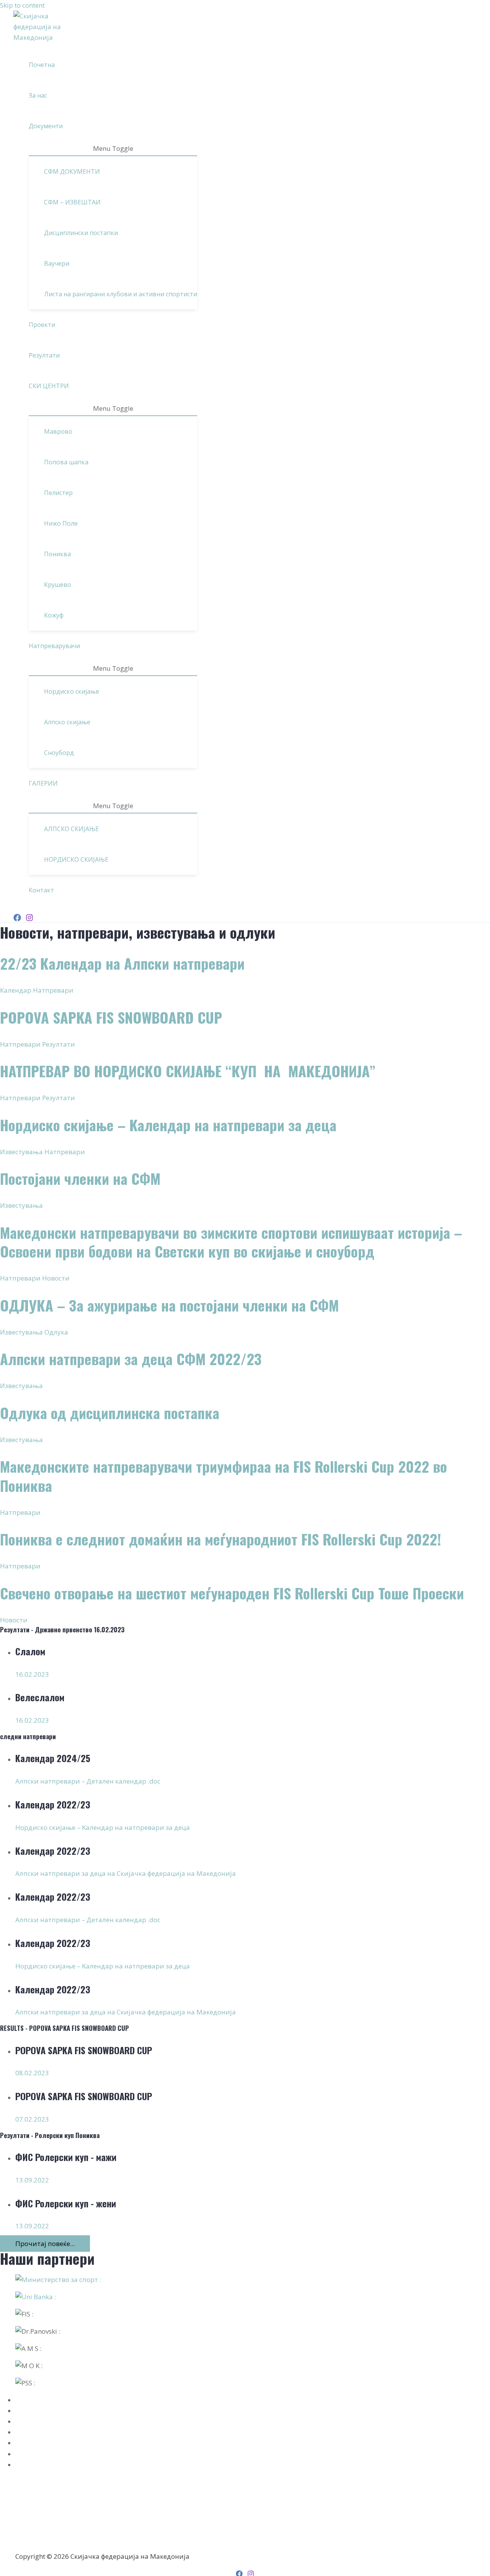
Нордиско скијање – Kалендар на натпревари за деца (168, 1125)
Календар (16, 990)
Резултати (59, 1044)
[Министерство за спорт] (245, 2280)
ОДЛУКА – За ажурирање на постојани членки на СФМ (169, 1305)
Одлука (56, 1332)
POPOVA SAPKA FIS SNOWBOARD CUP (111, 1017)
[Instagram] (29, 919)
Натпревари (53, 990)
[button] (66, 126)
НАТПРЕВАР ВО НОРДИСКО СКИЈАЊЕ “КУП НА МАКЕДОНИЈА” (188, 1071)
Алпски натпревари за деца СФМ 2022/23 (131, 1359)
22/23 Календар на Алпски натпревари (122, 963)
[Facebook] (17, 919)
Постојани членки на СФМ (80, 1179)
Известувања (21, 1152)
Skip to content (22, 5)
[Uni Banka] (245, 2297)
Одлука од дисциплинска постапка (110, 1413)
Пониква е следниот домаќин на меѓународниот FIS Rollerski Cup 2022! (220, 1539)
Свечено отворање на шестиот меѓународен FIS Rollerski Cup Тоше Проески (232, 1593)
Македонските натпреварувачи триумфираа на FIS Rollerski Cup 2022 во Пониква (224, 1476)
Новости (56, 1278)
